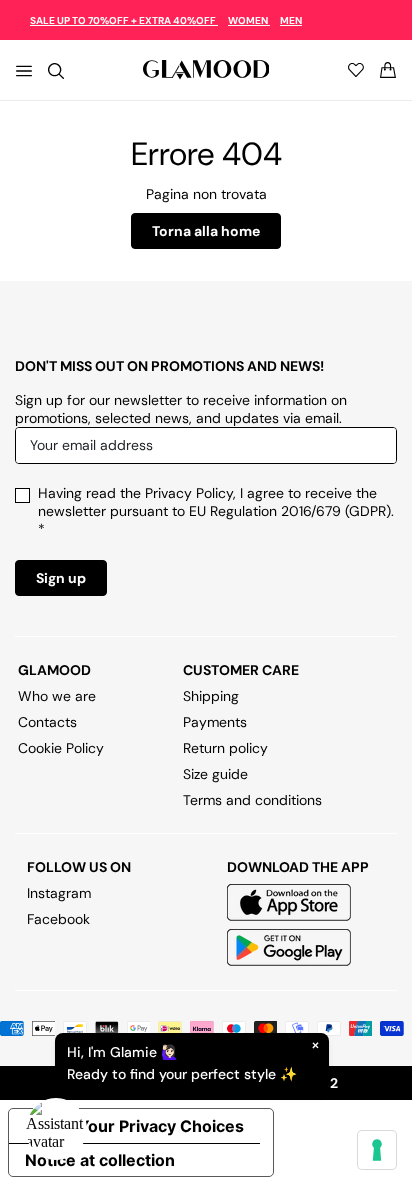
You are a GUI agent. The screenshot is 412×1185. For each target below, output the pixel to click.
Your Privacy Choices (161, 1126)
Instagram (59, 893)
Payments (215, 722)
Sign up (61, 578)
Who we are (57, 696)
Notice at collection (100, 1160)
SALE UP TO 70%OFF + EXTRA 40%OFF (124, 20)
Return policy (225, 748)
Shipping (211, 696)
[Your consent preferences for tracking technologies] (377, 1150)
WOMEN (249, 20)
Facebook (58, 919)
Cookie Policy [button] (61, 748)
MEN (291, 20)
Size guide (215, 774)
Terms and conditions (252, 800)
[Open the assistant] (56, 1129)
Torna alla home (206, 231)
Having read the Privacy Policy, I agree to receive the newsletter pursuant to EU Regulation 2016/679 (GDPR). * (216, 511)
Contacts (47, 722)
